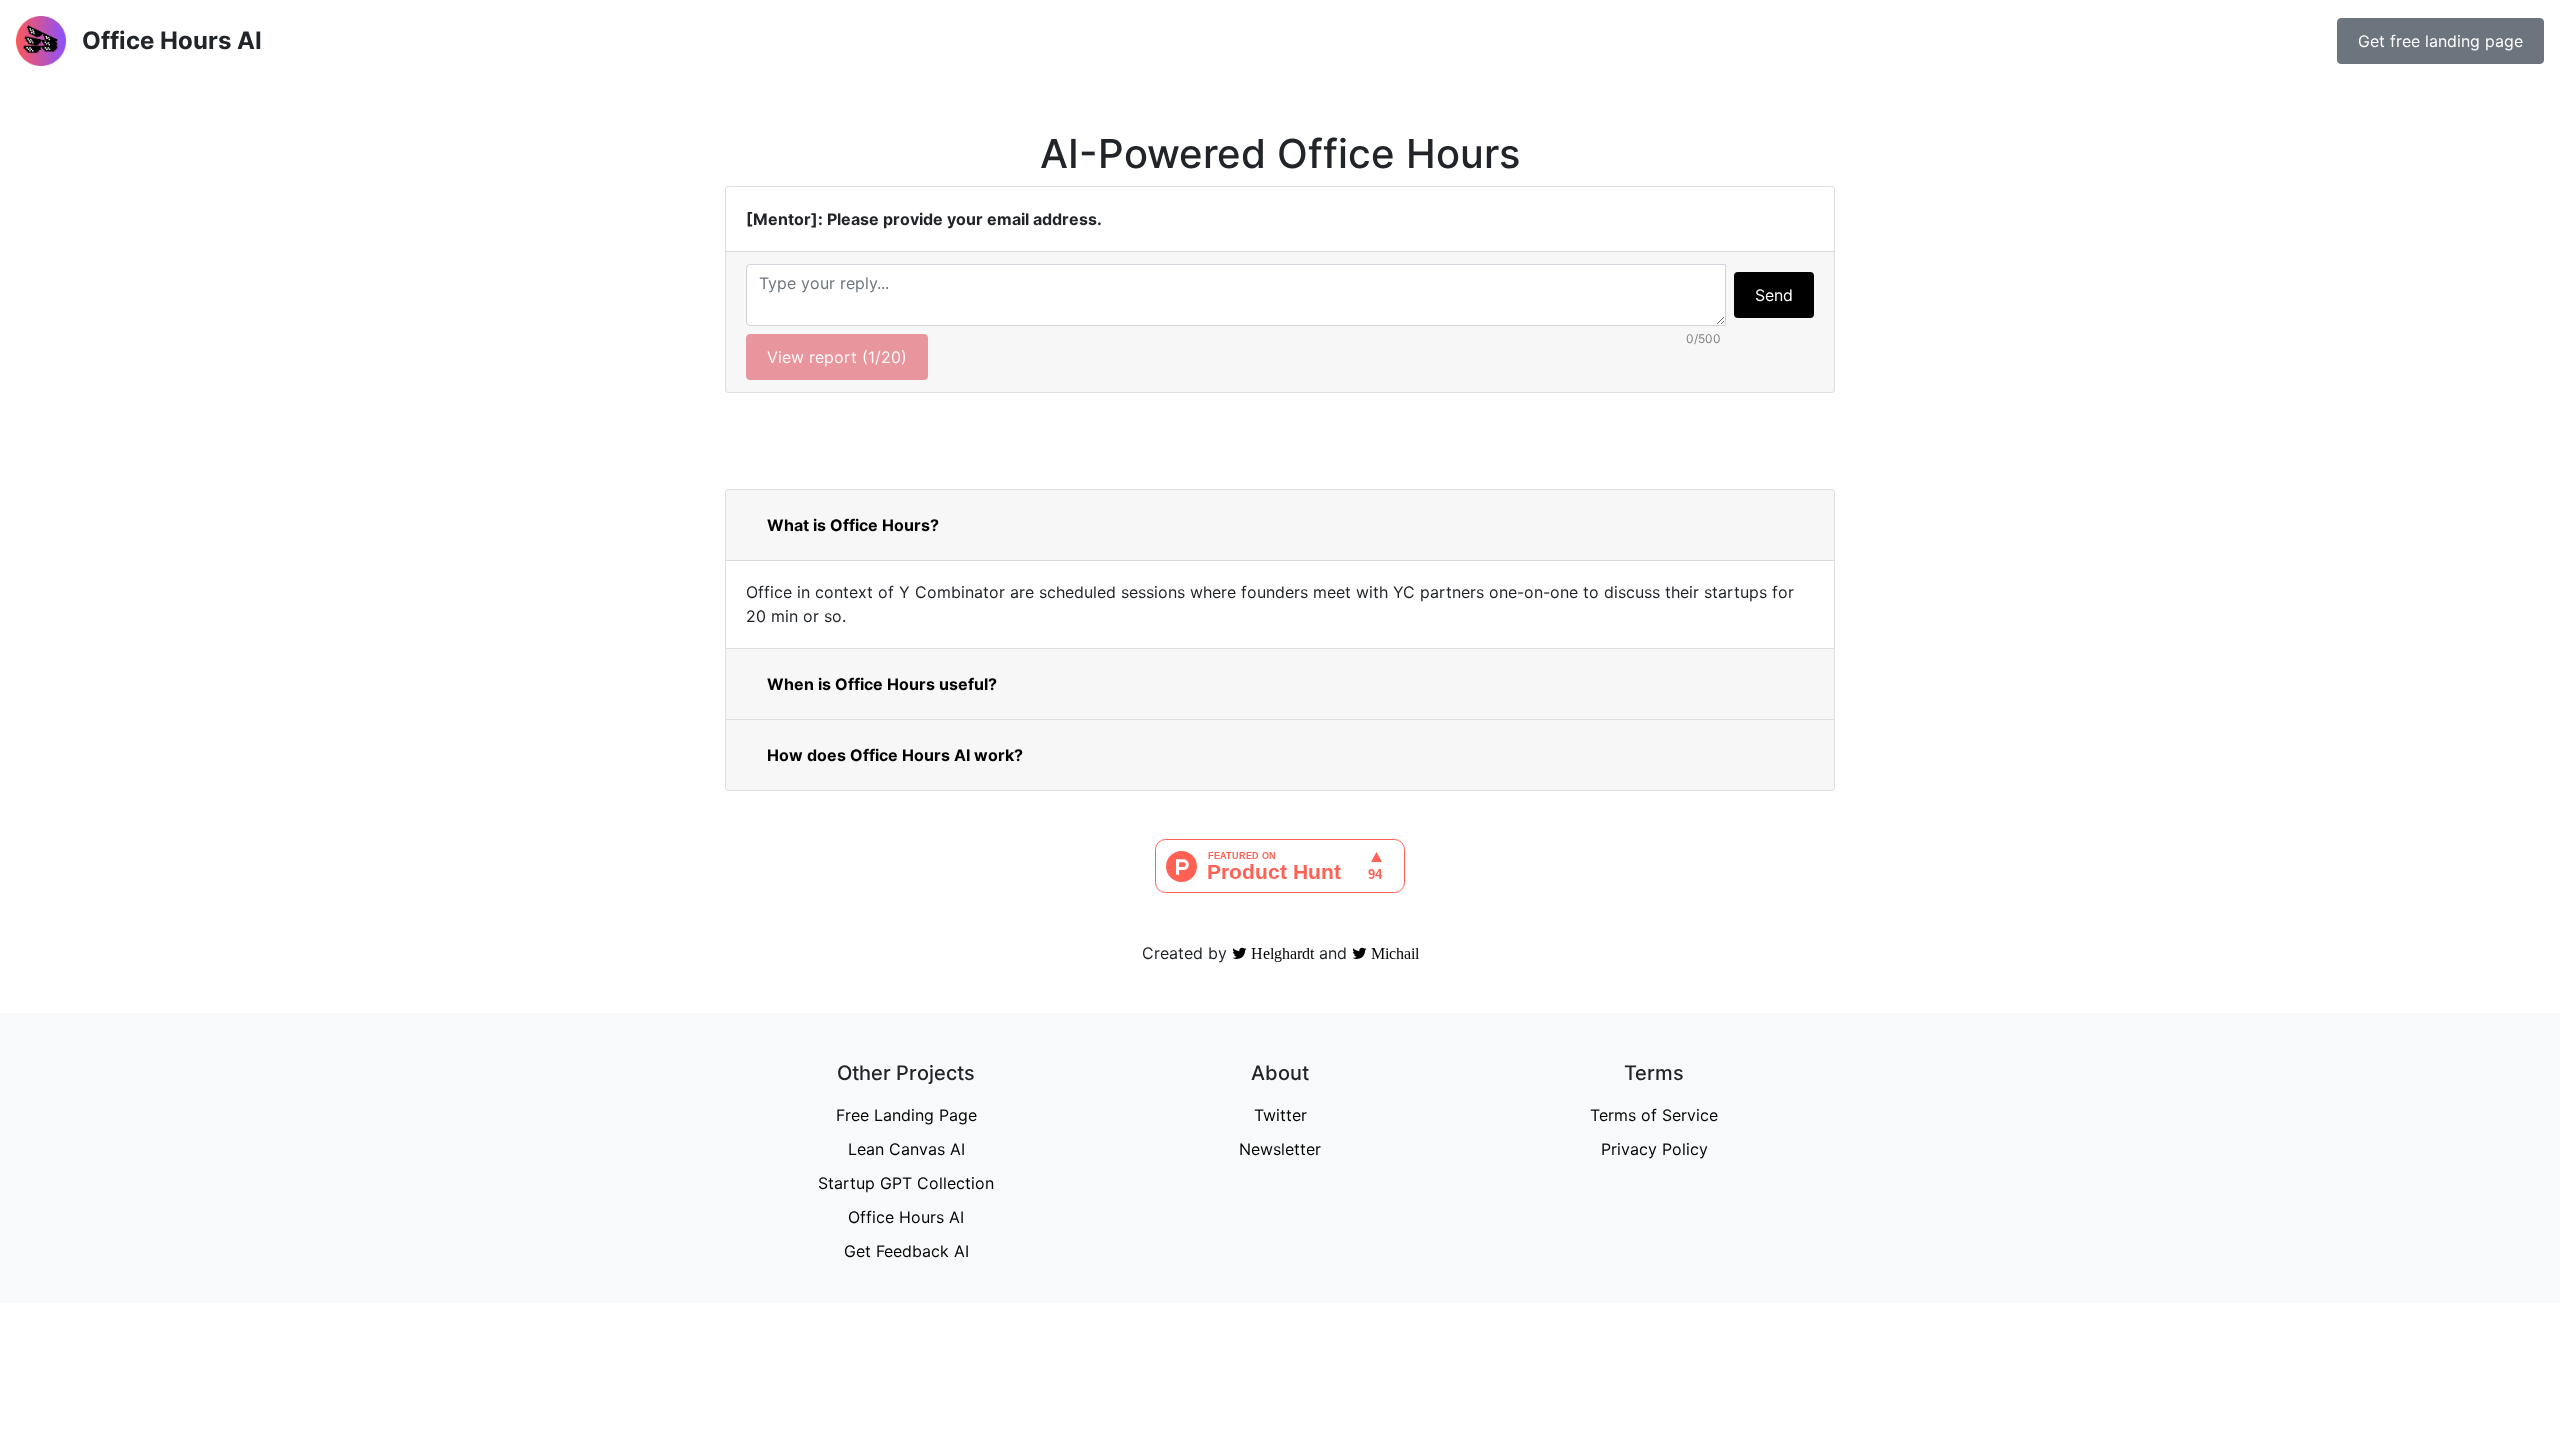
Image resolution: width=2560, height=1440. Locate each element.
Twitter (1280, 1115)
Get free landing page (2440, 41)
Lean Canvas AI (906, 1149)
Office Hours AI (906, 1217)
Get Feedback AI (906, 1251)
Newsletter (1280, 1149)
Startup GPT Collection (906, 1183)
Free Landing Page (906, 1115)
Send (1774, 295)
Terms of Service (1654, 1115)
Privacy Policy (1654, 1149)
